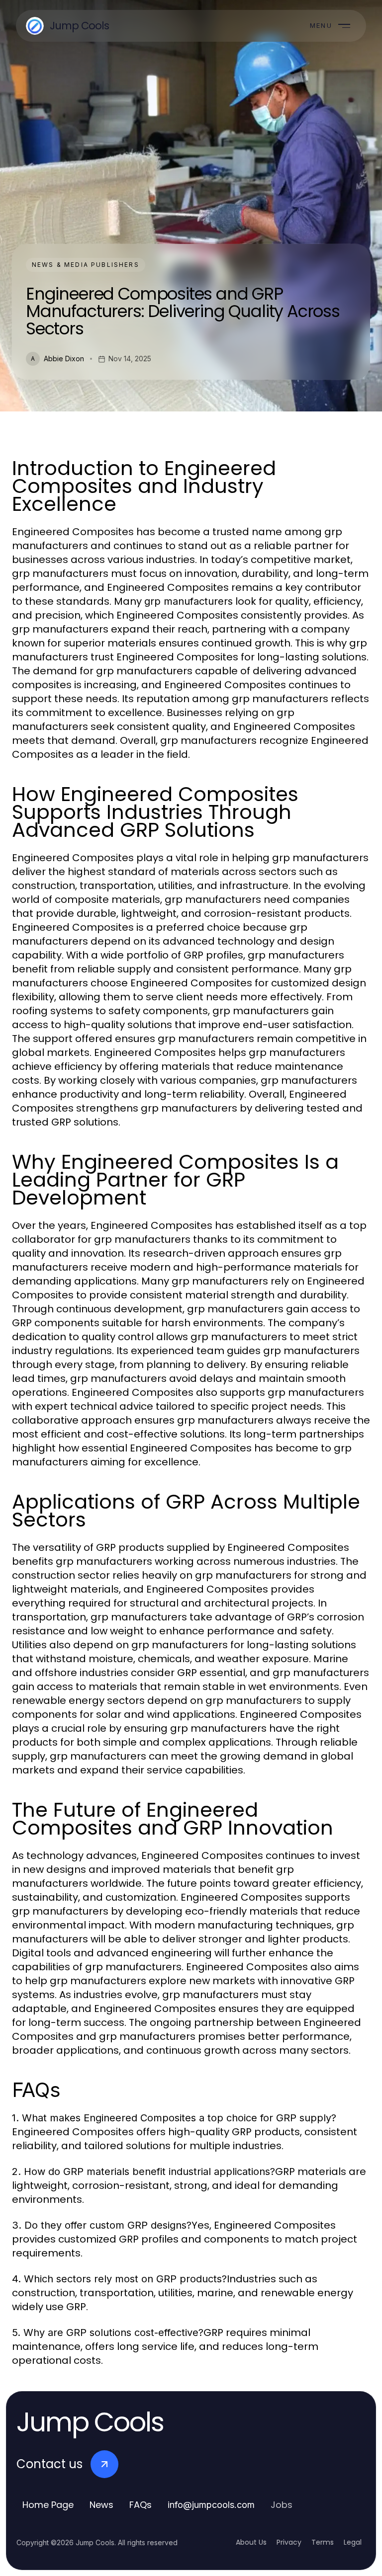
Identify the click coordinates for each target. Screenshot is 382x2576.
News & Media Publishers (86, 265)
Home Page (48, 2505)
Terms (323, 2542)
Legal (353, 2542)
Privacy (289, 2542)
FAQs (141, 2505)
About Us (251, 2542)
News (101, 2505)
